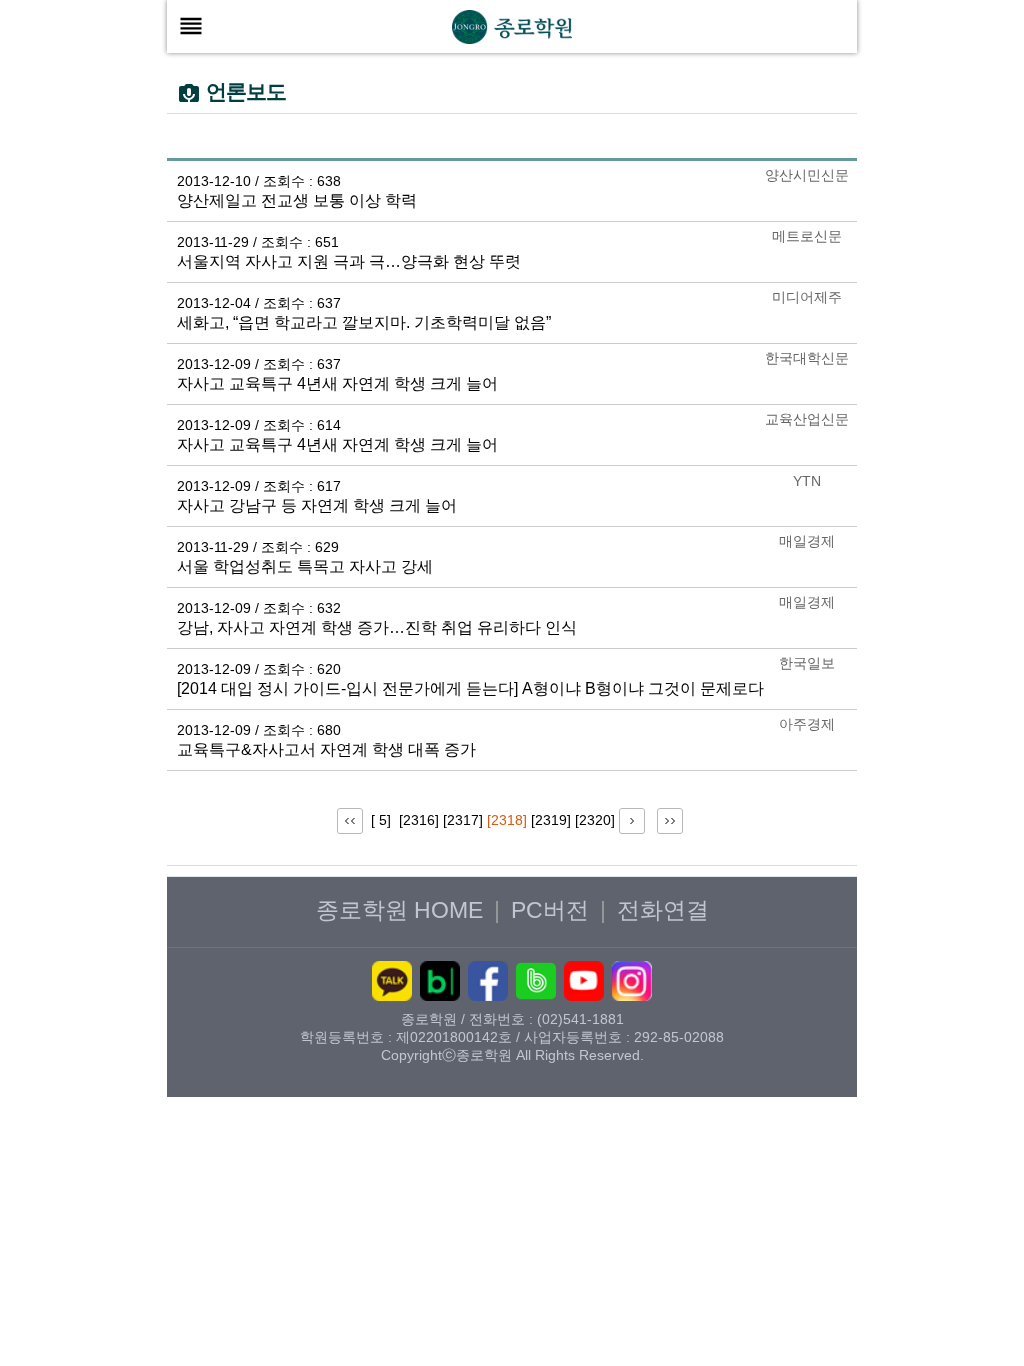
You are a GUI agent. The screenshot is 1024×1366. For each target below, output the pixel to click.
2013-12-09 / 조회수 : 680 (259, 730)
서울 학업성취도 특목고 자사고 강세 (305, 566)
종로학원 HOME (399, 910)
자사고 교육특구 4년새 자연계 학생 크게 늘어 (337, 383)
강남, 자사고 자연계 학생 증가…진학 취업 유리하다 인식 (377, 627)
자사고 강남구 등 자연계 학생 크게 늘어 (317, 505)
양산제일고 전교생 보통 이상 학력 (297, 200)
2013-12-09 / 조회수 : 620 (259, 669)
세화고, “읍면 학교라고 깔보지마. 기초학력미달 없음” (364, 322)
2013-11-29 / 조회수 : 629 (258, 547)
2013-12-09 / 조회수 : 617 (259, 486)
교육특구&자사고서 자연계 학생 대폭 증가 (326, 749)
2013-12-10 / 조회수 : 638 (259, 181)
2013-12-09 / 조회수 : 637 (259, 364)
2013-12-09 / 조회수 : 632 (259, 608)
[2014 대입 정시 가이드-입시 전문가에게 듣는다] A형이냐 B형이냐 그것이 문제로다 (470, 688)
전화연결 (663, 910)
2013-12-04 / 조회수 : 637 (259, 303)
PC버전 (550, 910)
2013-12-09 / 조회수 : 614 (259, 425)
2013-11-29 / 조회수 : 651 (258, 242)
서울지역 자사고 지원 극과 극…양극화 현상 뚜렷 (349, 261)
